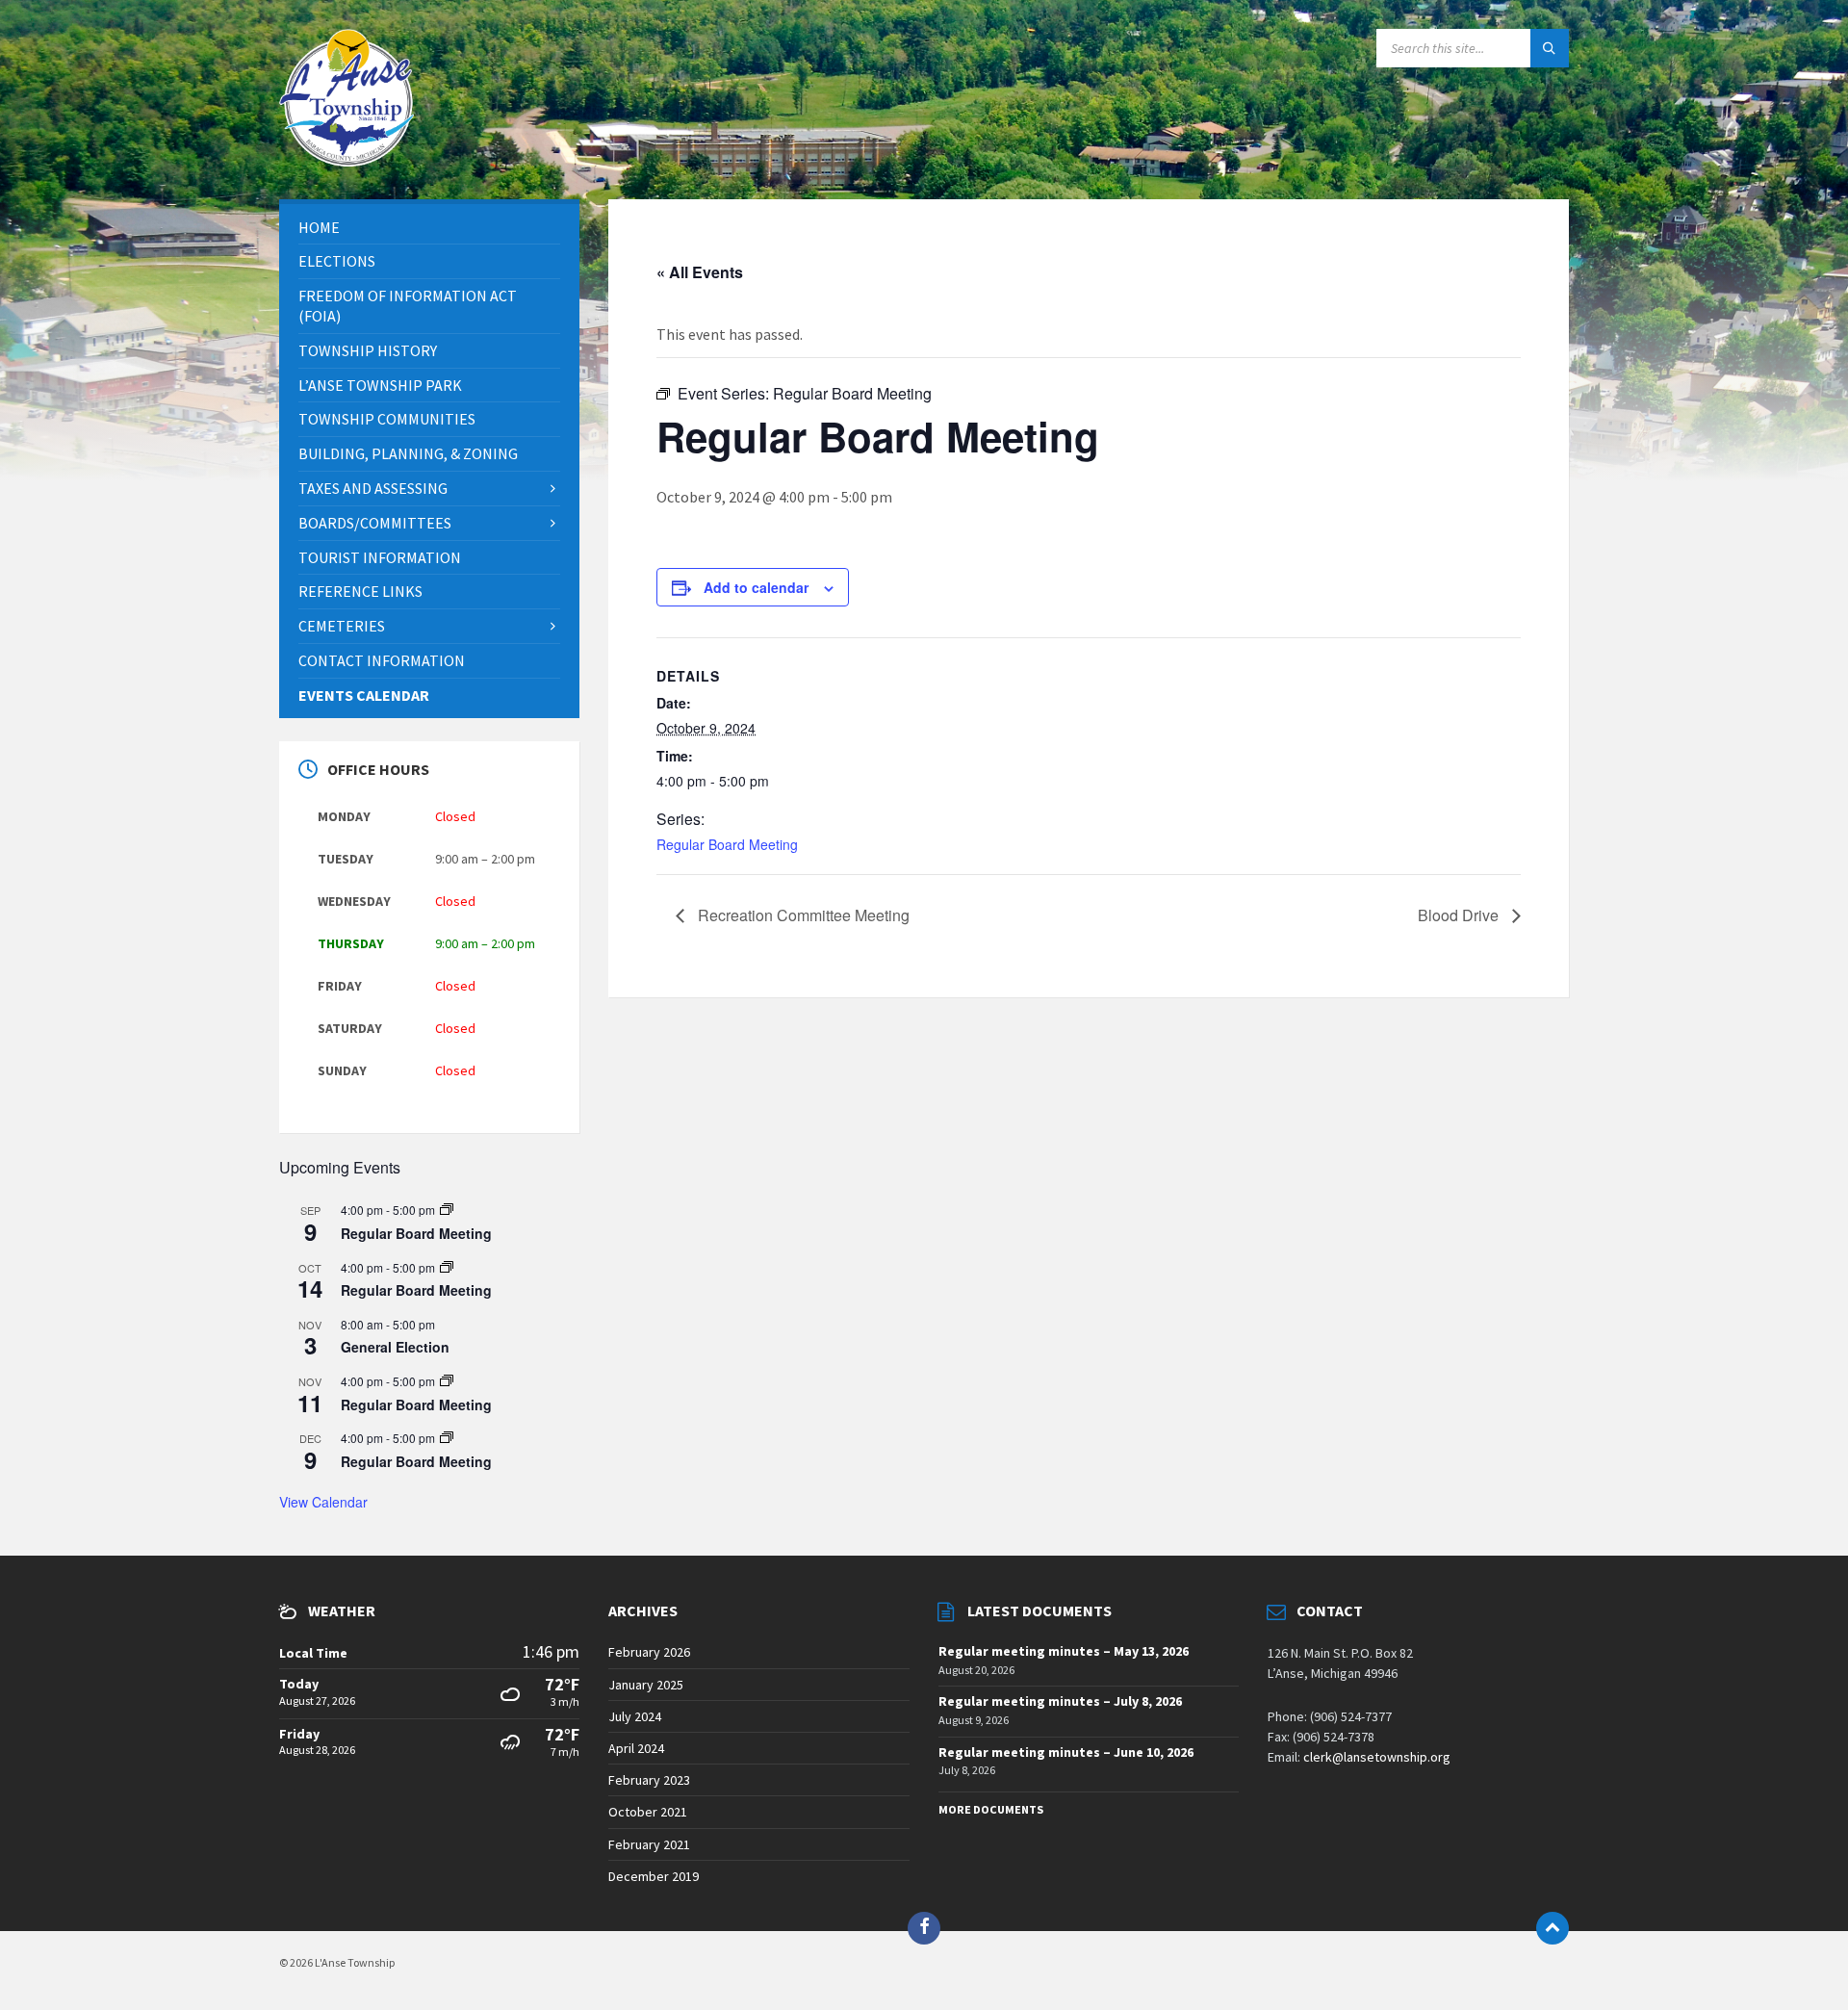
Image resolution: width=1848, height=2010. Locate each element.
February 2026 (649, 1652)
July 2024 (635, 1716)
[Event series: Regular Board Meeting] (447, 1210)
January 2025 (646, 1685)
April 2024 (636, 1748)
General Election (395, 1347)
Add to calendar (756, 587)
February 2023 (649, 1780)
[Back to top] (1553, 1928)
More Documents (991, 1809)
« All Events (700, 272)
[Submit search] (1550, 48)
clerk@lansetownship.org (1377, 1757)
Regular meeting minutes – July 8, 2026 (1060, 1701)
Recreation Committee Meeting (802, 915)
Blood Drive (1460, 915)
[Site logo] (346, 161)
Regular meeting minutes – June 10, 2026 (1066, 1752)
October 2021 (648, 1812)
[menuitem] (429, 228)
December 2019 (654, 1876)
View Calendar (323, 1502)
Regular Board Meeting (727, 844)
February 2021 (649, 1844)
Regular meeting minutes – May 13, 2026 (1064, 1651)
